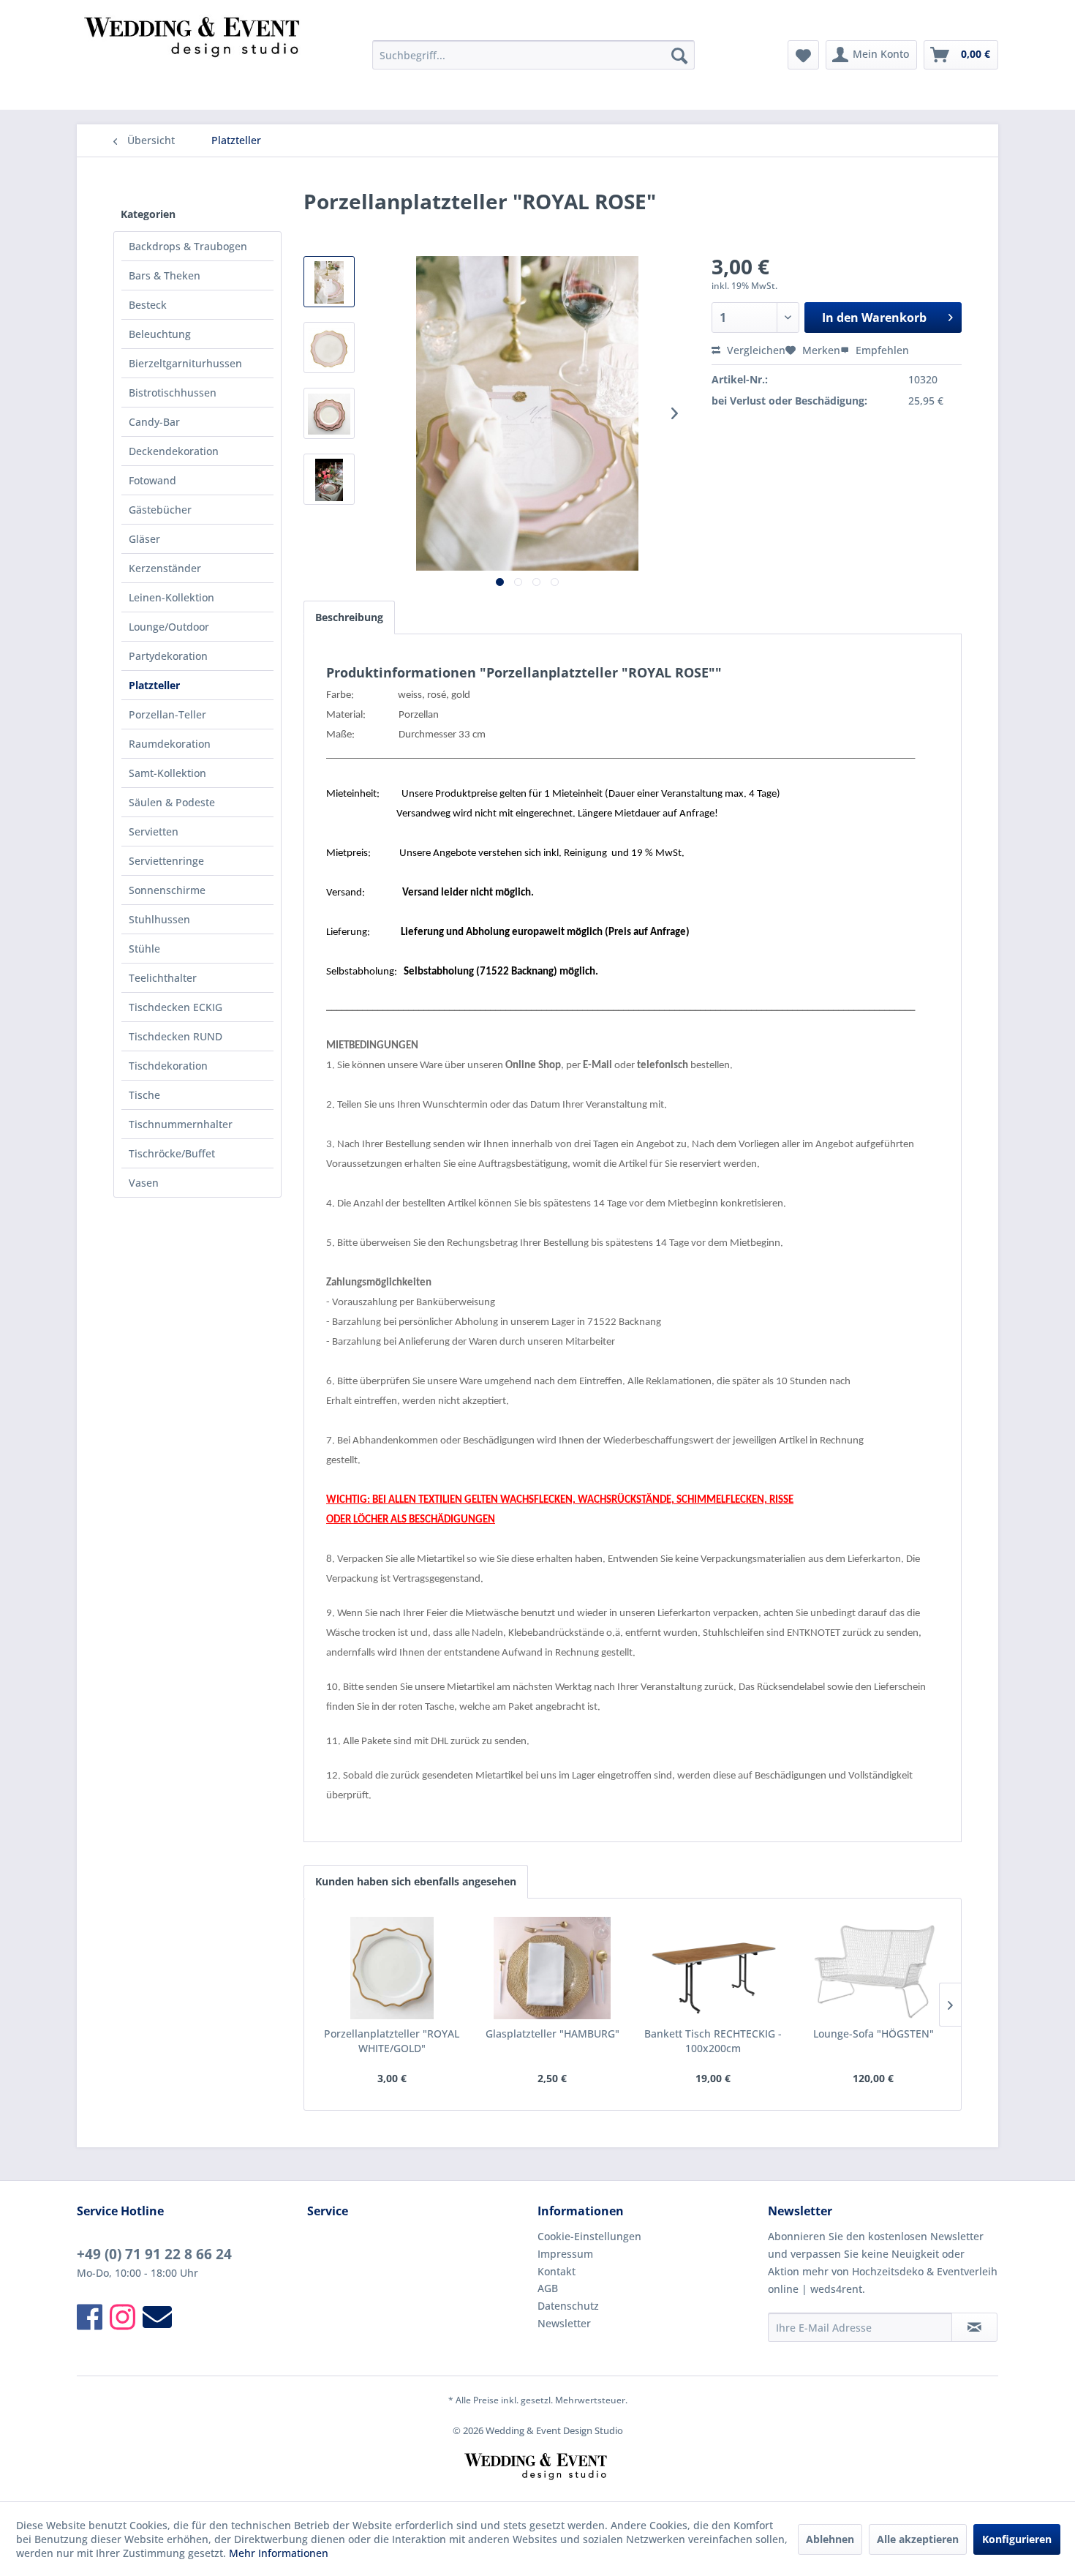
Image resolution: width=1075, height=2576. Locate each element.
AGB (548, 2288)
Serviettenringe (166, 861)
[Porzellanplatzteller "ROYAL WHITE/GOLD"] (392, 1968)
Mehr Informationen (279, 2553)
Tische (144, 1095)
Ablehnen (830, 2539)
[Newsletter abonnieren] (974, 2327)
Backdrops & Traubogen (188, 246)
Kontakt (557, 2271)
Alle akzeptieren (918, 2539)
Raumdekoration (170, 744)
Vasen (144, 1183)
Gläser (144, 539)
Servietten (154, 831)
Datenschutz (568, 2306)
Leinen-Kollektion (171, 597)
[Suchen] (679, 55)
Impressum (565, 2254)
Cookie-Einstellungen (589, 2236)
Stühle (144, 949)
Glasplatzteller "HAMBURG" (552, 2034)
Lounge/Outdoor (169, 627)
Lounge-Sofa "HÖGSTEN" (874, 2034)
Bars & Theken (165, 275)
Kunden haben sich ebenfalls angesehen (416, 1881)
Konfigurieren (1017, 2539)
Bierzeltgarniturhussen (185, 363)
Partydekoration (168, 656)
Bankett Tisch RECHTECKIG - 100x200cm (713, 2041)
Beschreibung (349, 617)
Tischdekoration (168, 1066)
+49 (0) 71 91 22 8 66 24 (154, 2254)
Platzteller (154, 685)
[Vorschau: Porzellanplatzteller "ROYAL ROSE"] (329, 282)
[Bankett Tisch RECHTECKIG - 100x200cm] (713, 1968)
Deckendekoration (174, 451)
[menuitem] (533, 55)
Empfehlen (881, 350)
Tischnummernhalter (181, 1124)
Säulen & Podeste (172, 802)
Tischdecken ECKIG (176, 1007)
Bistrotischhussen (173, 393)
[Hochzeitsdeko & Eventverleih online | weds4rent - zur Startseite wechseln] (195, 59)
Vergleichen (755, 350)
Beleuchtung (160, 334)
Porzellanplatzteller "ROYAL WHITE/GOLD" (392, 2041)
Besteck (148, 305)
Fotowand (152, 480)
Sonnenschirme (167, 890)
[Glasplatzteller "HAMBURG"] (553, 1968)
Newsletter (564, 2323)
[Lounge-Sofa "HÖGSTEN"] (874, 1968)
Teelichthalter (163, 978)
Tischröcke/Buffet (172, 1153)
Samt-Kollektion (167, 773)
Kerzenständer (165, 568)
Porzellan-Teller (167, 714)
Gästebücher (160, 510)
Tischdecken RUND (176, 1036)
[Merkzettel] (803, 55)
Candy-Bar (154, 422)
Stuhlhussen (159, 919)
